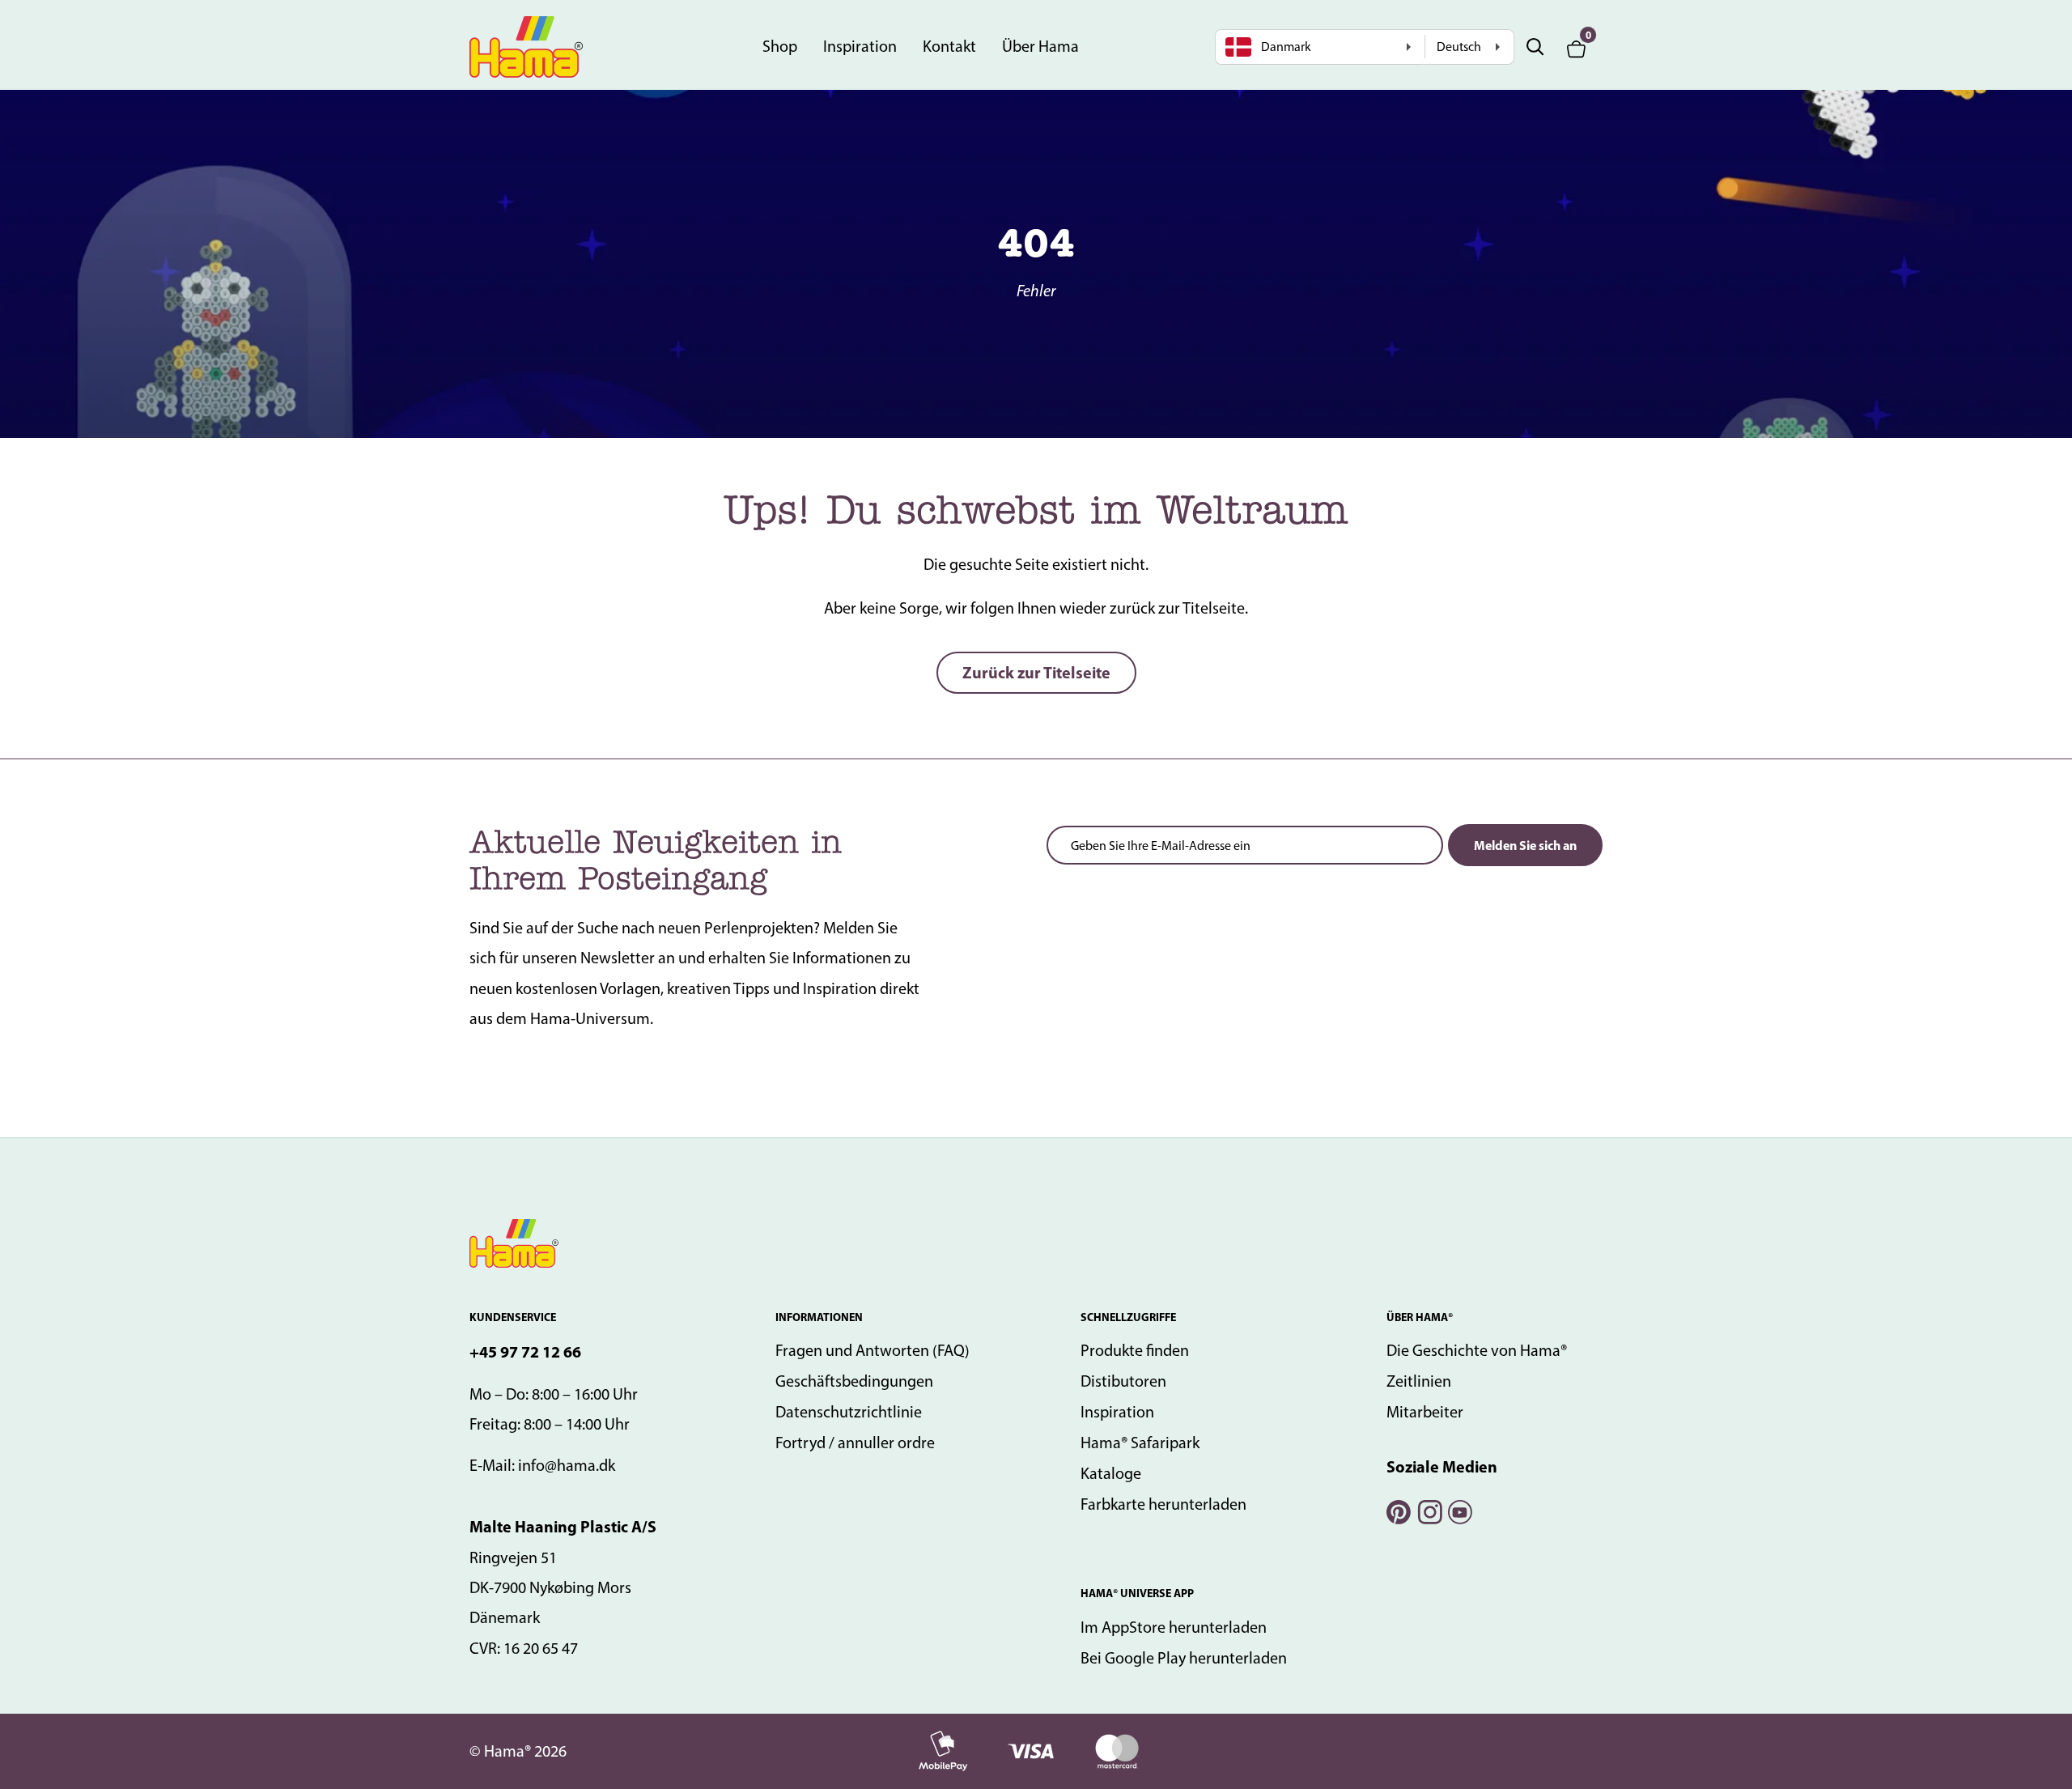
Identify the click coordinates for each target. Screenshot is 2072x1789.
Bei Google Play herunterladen (1184, 1658)
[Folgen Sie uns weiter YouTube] (1459, 1510)
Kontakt (949, 46)
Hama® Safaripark (1140, 1443)
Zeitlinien (1419, 1381)
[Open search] (1535, 47)
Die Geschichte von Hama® (1477, 1350)
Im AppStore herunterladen (1174, 1627)
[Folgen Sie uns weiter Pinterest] (1398, 1510)
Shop (780, 46)
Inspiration (860, 46)
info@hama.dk (567, 1465)
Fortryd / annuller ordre (855, 1443)
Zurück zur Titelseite (1036, 672)
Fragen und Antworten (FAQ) (873, 1350)
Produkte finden (1135, 1350)
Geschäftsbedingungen (854, 1381)
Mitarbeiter (1425, 1412)
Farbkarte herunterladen (1163, 1504)
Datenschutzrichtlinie (849, 1412)
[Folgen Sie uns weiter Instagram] (1429, 1510)
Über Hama (1040, 46)
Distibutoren (1123, 1381)
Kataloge (1111, 1473)
